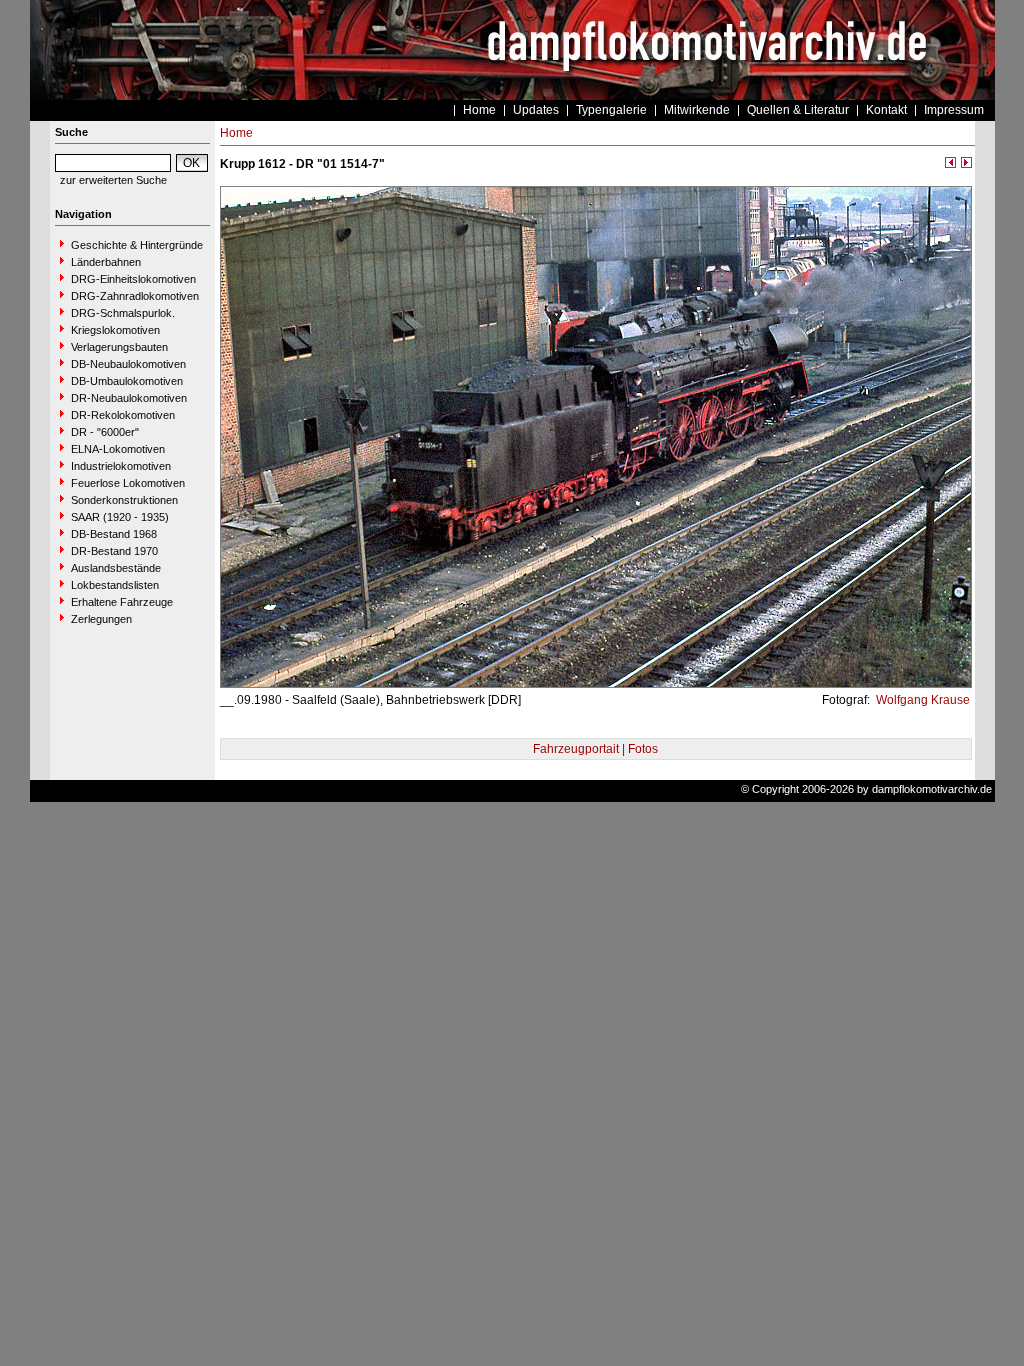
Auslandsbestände (116, 568)
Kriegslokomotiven (115, 330)
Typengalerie (611, 110)
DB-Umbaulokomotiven (127, 381)
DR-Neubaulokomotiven (129, 398)
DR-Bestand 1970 (114, 551)
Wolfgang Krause (921, 700)
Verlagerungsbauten (119, 347)
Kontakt (886, 110)
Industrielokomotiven (121, 466)
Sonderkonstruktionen (124, 500)
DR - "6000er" (105, 432)
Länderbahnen (106, 262)
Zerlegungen (101, 619)
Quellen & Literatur (798, 110)
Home (479, 110)
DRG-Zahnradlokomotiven (135, 296)
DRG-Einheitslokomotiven (133, 279)
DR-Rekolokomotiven (123, 415)
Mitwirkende (697, 110)
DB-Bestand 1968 (114, 534)
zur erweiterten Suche (113, 180)
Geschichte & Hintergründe (137, 245)
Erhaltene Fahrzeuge (122, 602)
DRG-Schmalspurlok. (123, 313)
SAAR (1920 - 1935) (120, 517)
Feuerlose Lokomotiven (128, 483)
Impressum (954, 110)
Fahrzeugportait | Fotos (595, 749)
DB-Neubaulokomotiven (128, 364)
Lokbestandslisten (115, 585)
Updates (536, 110)
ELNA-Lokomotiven (118, 449)
